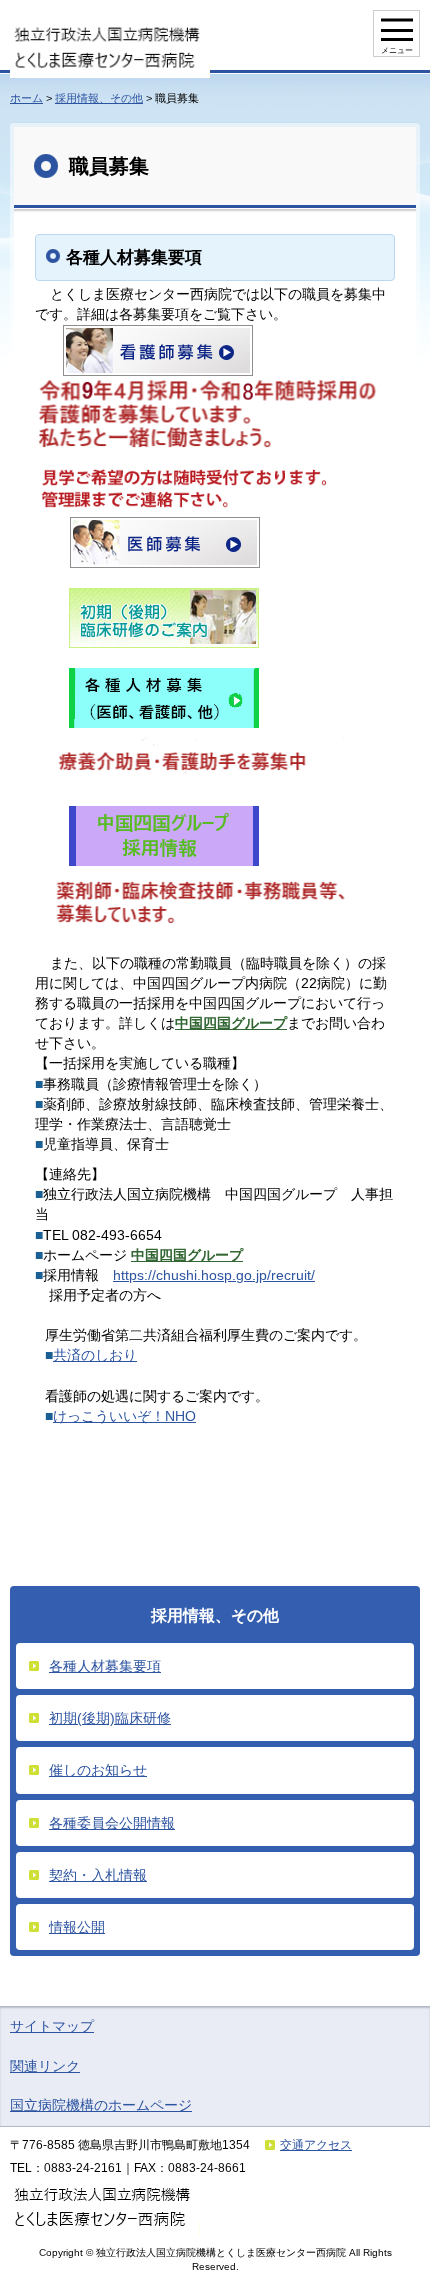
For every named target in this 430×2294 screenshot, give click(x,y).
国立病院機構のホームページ (101, 2105)
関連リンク (45, 2066)
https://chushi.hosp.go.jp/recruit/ (214, 1275)
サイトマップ (52, 2026)
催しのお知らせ (98, 1770)
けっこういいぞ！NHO (124, 1416)
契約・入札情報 (98, 1875)
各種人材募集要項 (105, 1666)
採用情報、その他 (99, 98)
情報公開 (77, 1927)
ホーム (26, 98)
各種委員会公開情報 (112, 1823)
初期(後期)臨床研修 (110, 1718)
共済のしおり (95, 1355)
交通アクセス (316, 2145)
